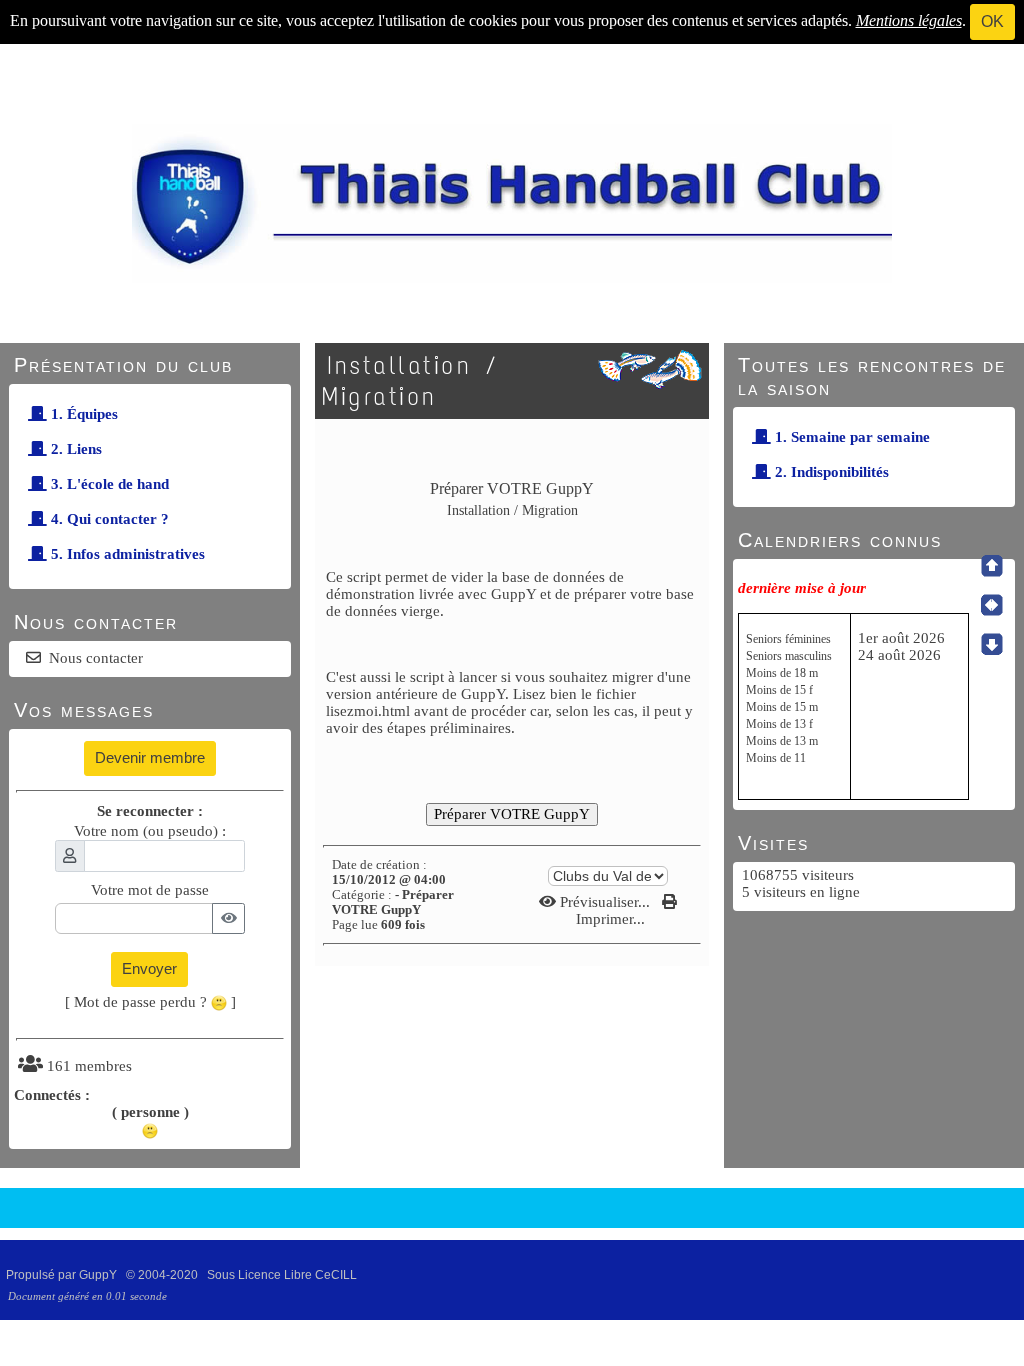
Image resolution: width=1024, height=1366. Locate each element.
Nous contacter (96, 658)
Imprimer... (608, 919)
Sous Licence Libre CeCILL (283, 1275)
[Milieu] (992, 605)
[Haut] (992, 566)
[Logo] (511, 202)
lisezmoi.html (368, 711)
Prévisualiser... (605, 902)
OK (992, 21)
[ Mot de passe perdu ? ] (150, 1002)
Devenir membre (150, 757)
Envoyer (149, 968)
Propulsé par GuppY (63, 1275)
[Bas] (992, 644)
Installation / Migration (409, 381)
